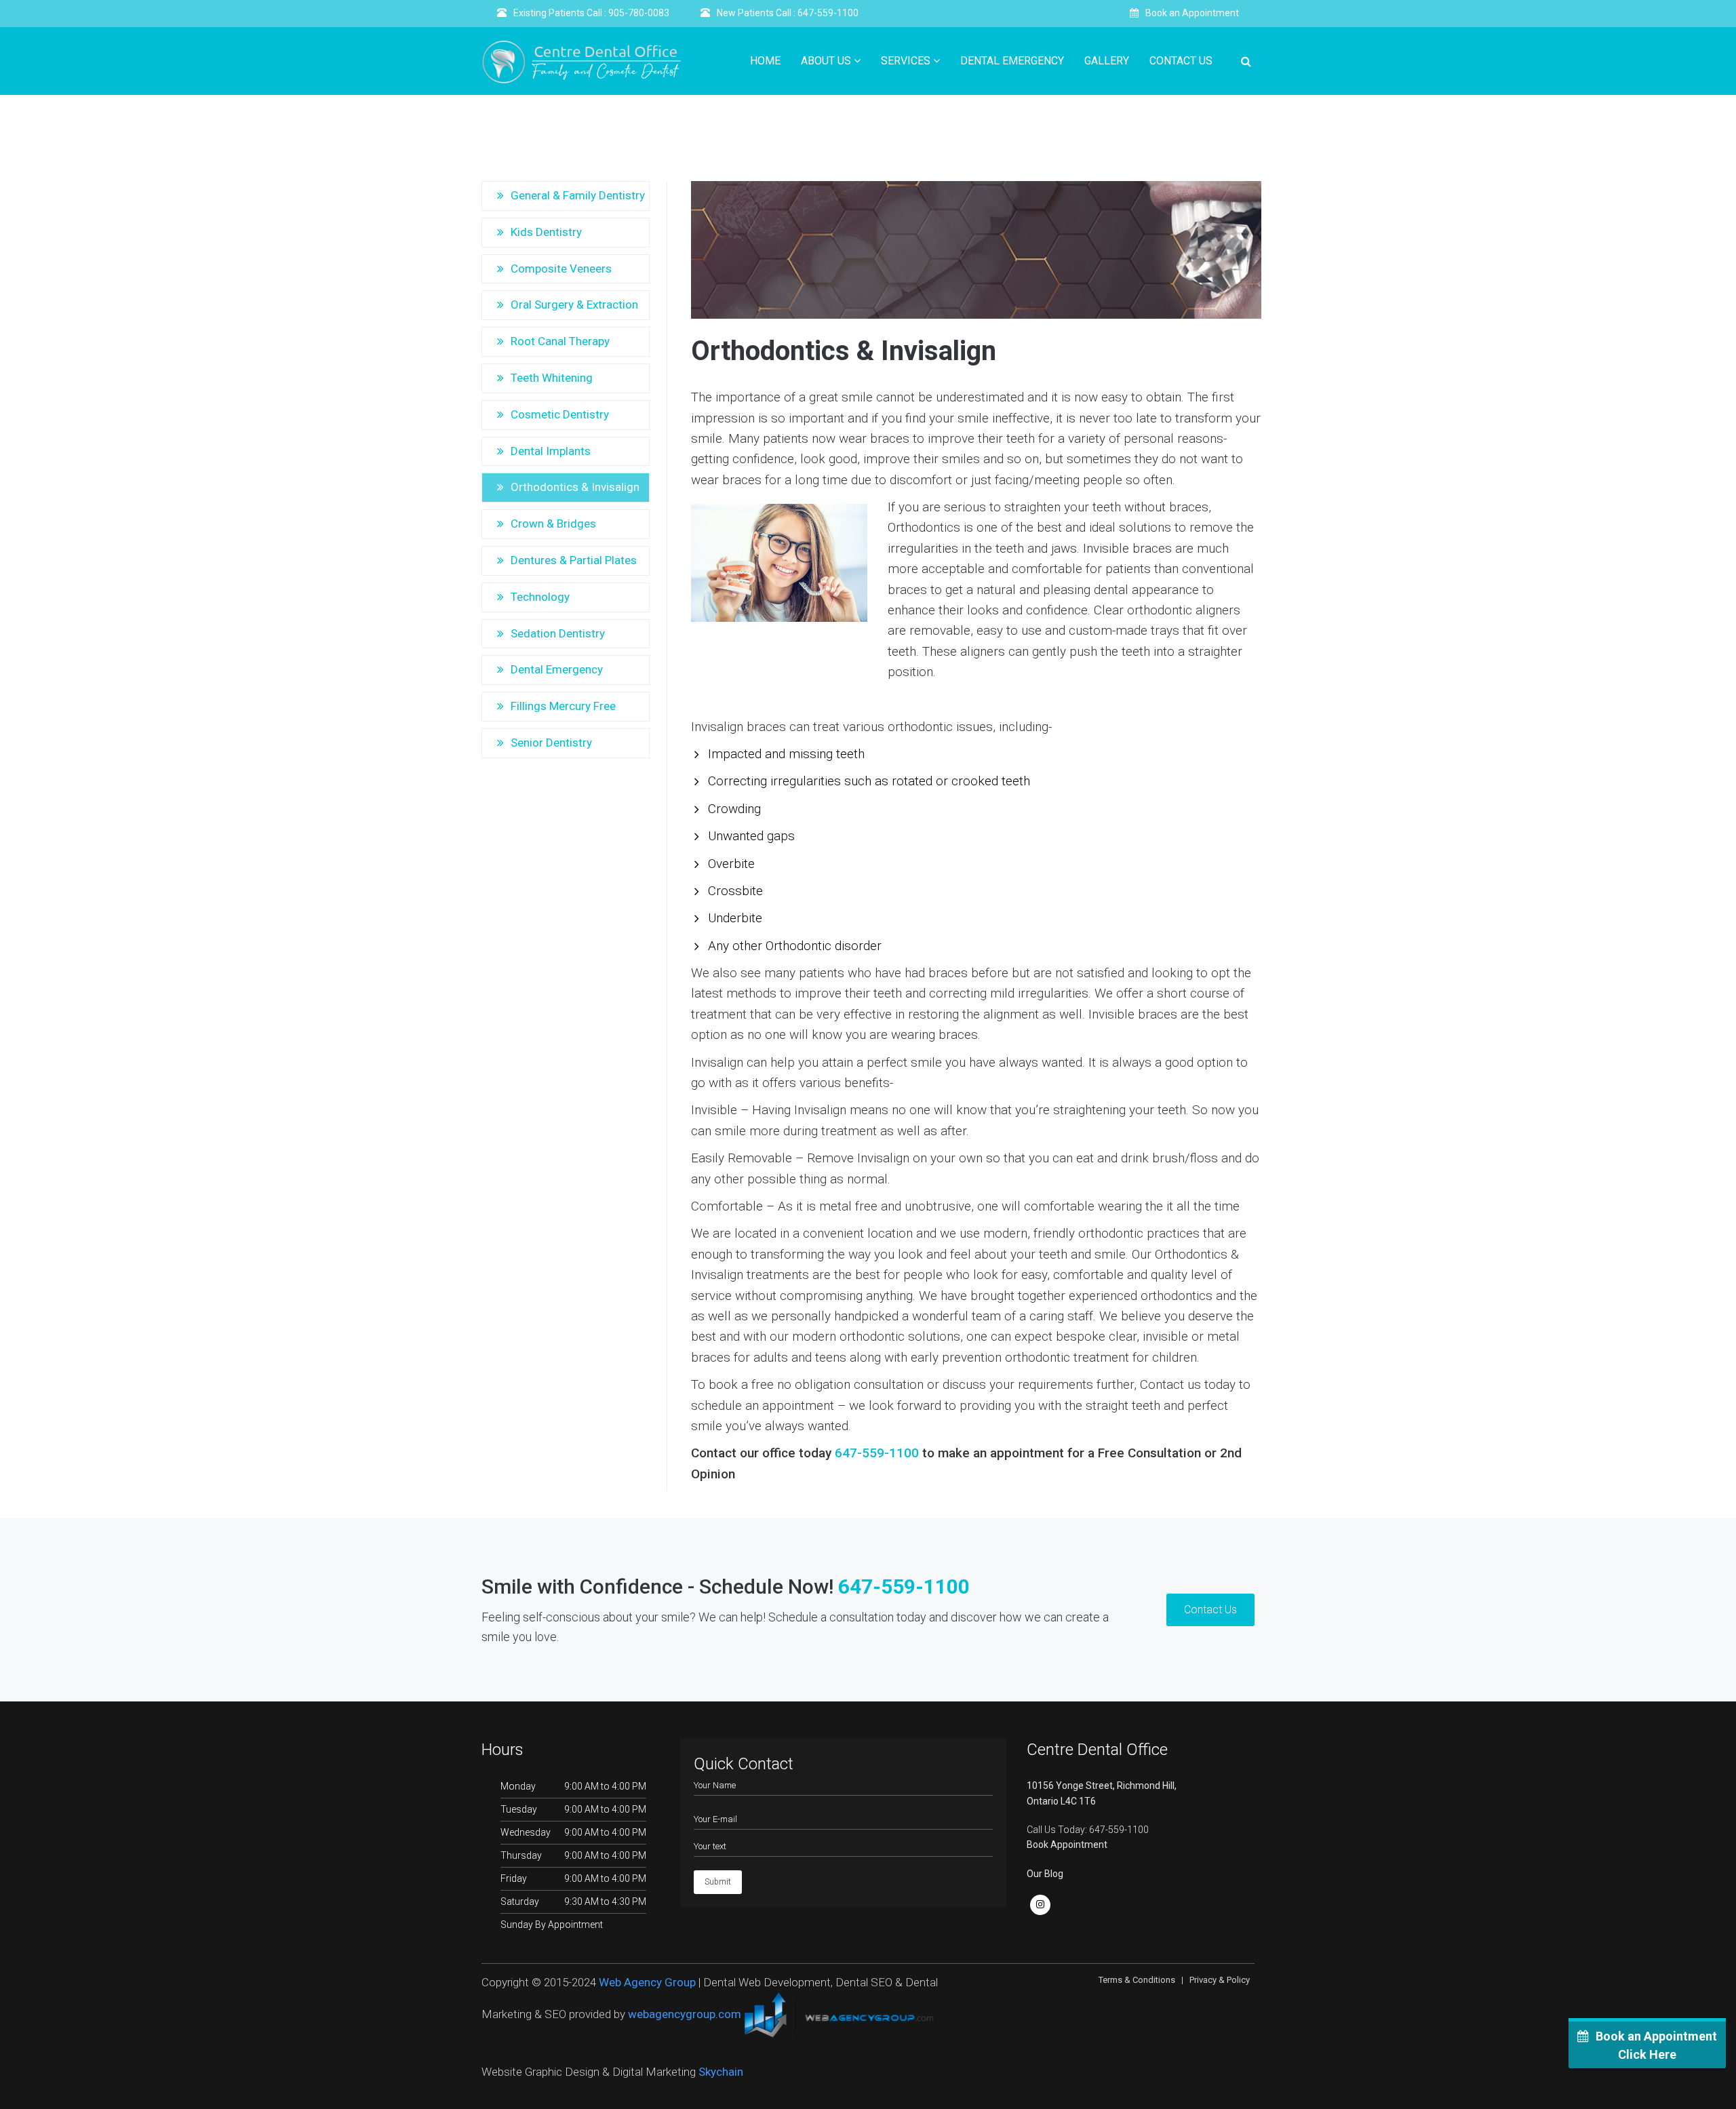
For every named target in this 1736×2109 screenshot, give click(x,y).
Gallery (1107, 61)
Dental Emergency (1012, 61)
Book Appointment (1067, 1845)
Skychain (721, 2072)
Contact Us (1181, 61)
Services (907, 61)
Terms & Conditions (1137, 1980)
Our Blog (1045, 1874)
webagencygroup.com (685, 2015)
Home (765, 61)
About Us (827, 61)
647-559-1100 (877, 1453)
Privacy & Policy (1220, 1980)
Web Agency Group (647, 1982)
